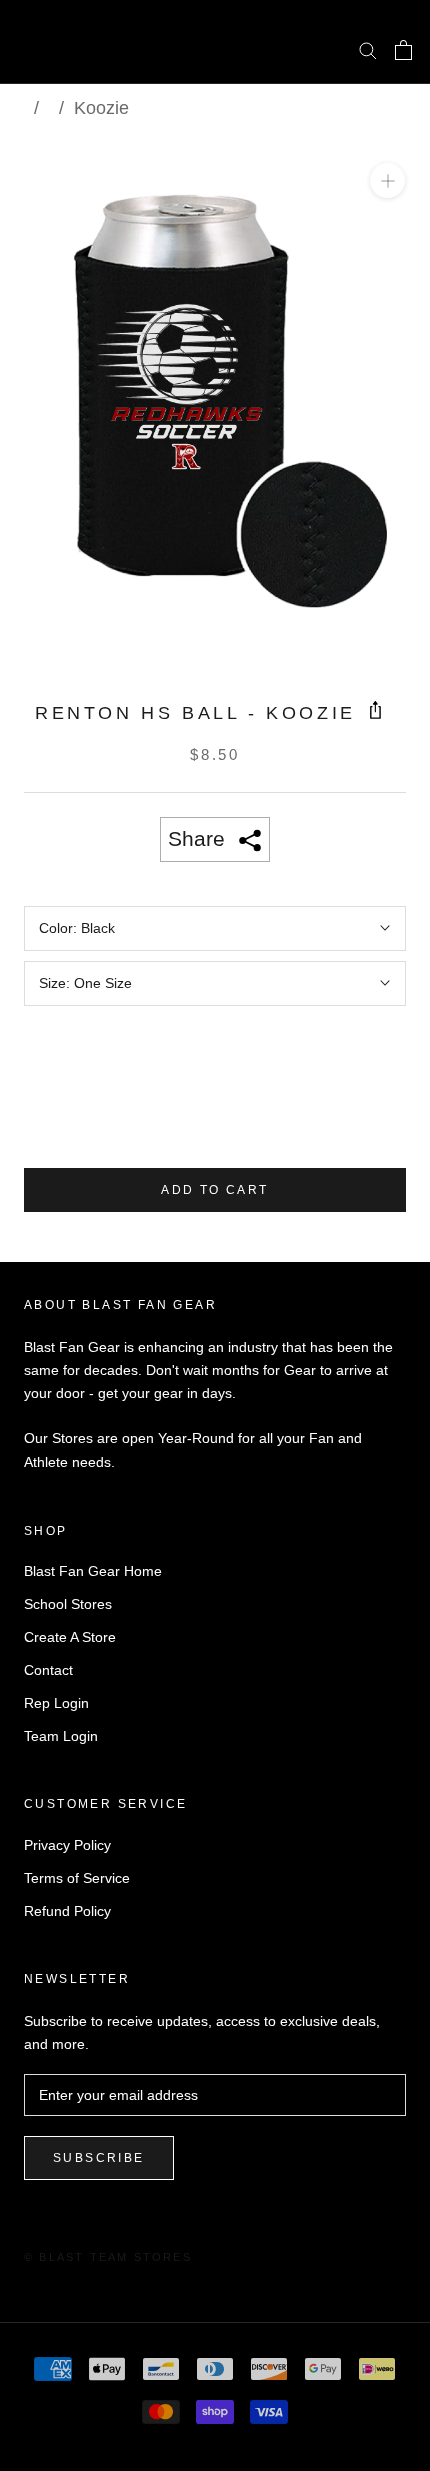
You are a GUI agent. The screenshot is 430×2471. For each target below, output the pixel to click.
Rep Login (56, 1703)
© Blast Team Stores (108, 2257)
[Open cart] (403, 50)
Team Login (61, 1736)
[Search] (368, 49)
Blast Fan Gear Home (93, 1571)
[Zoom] (387, 180)
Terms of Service (77, 1878)
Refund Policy (67, 1911)
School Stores (68, 1604)
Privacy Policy (67, 1845)
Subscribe (99, 2158)
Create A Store (70, 1637)
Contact (48, 1670)
